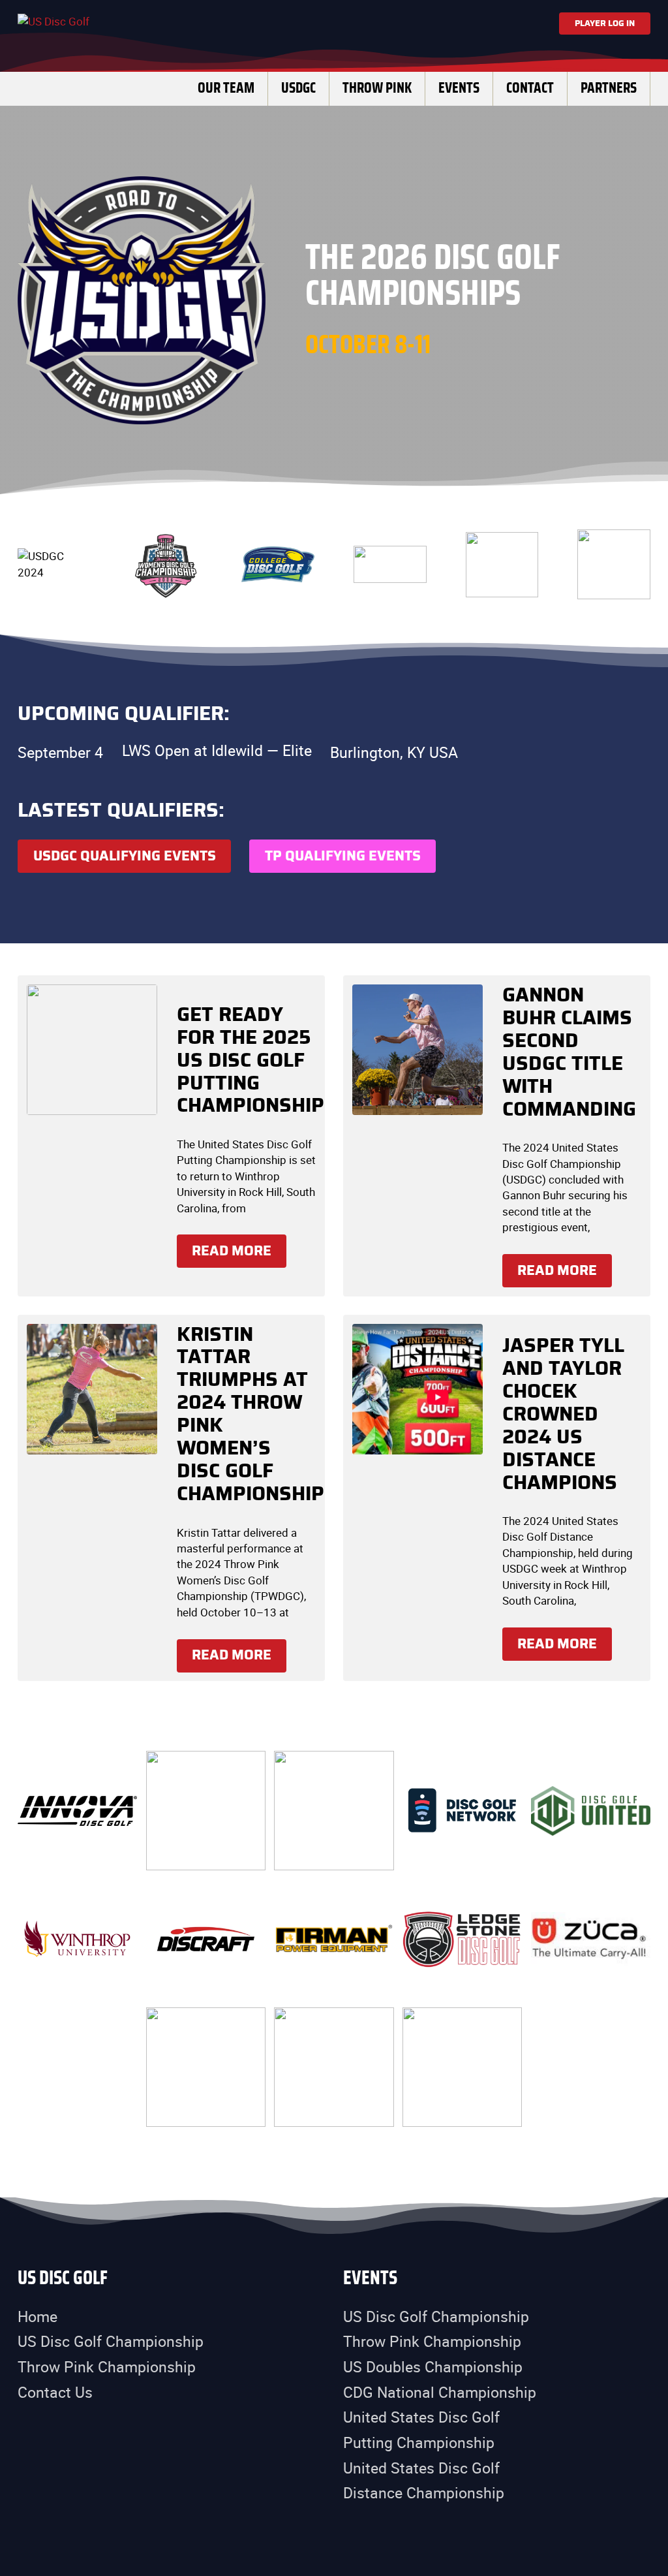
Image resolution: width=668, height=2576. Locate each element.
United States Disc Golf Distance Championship (424, 2481)
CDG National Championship (440, 2392)
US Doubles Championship (433, 2367)
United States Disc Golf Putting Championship (421, 2430)
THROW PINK (377, 88)
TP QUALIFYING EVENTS (343, 856)
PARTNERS (609, 88)
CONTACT (530, 88)
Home (38, 2317)
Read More (232, 1251)
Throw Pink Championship (107, 2367)
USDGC (298, 88)
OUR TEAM (226, 88)
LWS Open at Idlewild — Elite (217, 751)
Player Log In (605, 24)
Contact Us (55, 2392)
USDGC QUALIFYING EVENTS (125, 856)
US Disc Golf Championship (111, 2341)
